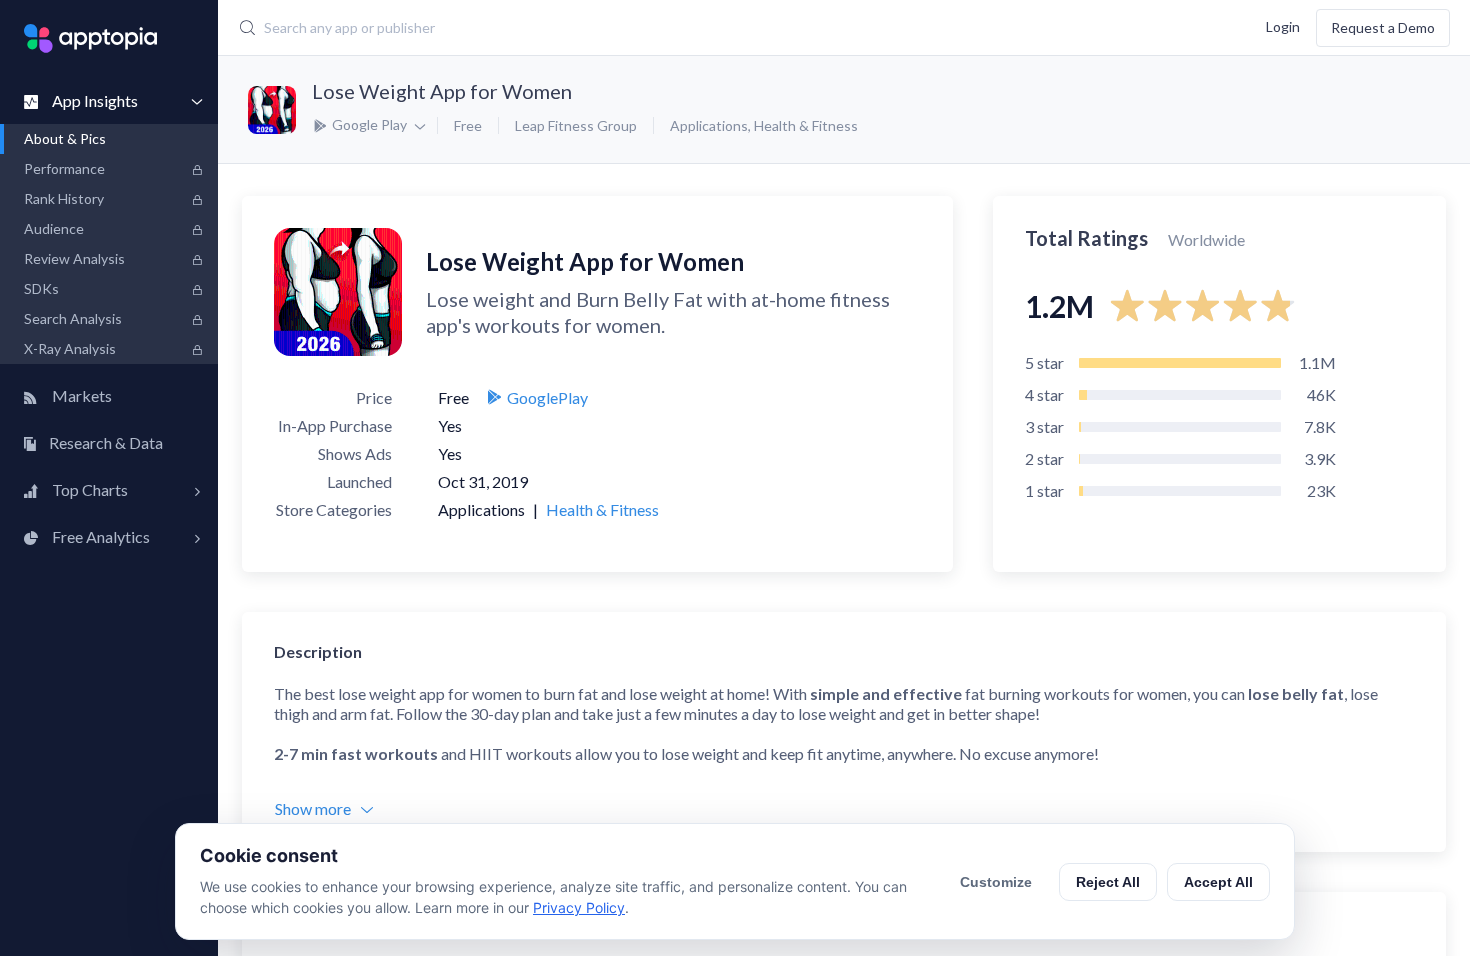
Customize (996, 882)
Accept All (1218, 882)
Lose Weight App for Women (442, 91)
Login (1283, 25)
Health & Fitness (806, 125)
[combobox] (620, 28)
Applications (709, 125)
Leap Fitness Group (576, 125)
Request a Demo (1383, 27)
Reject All (1108, 882)
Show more (313, 808)
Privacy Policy (579, 907)
